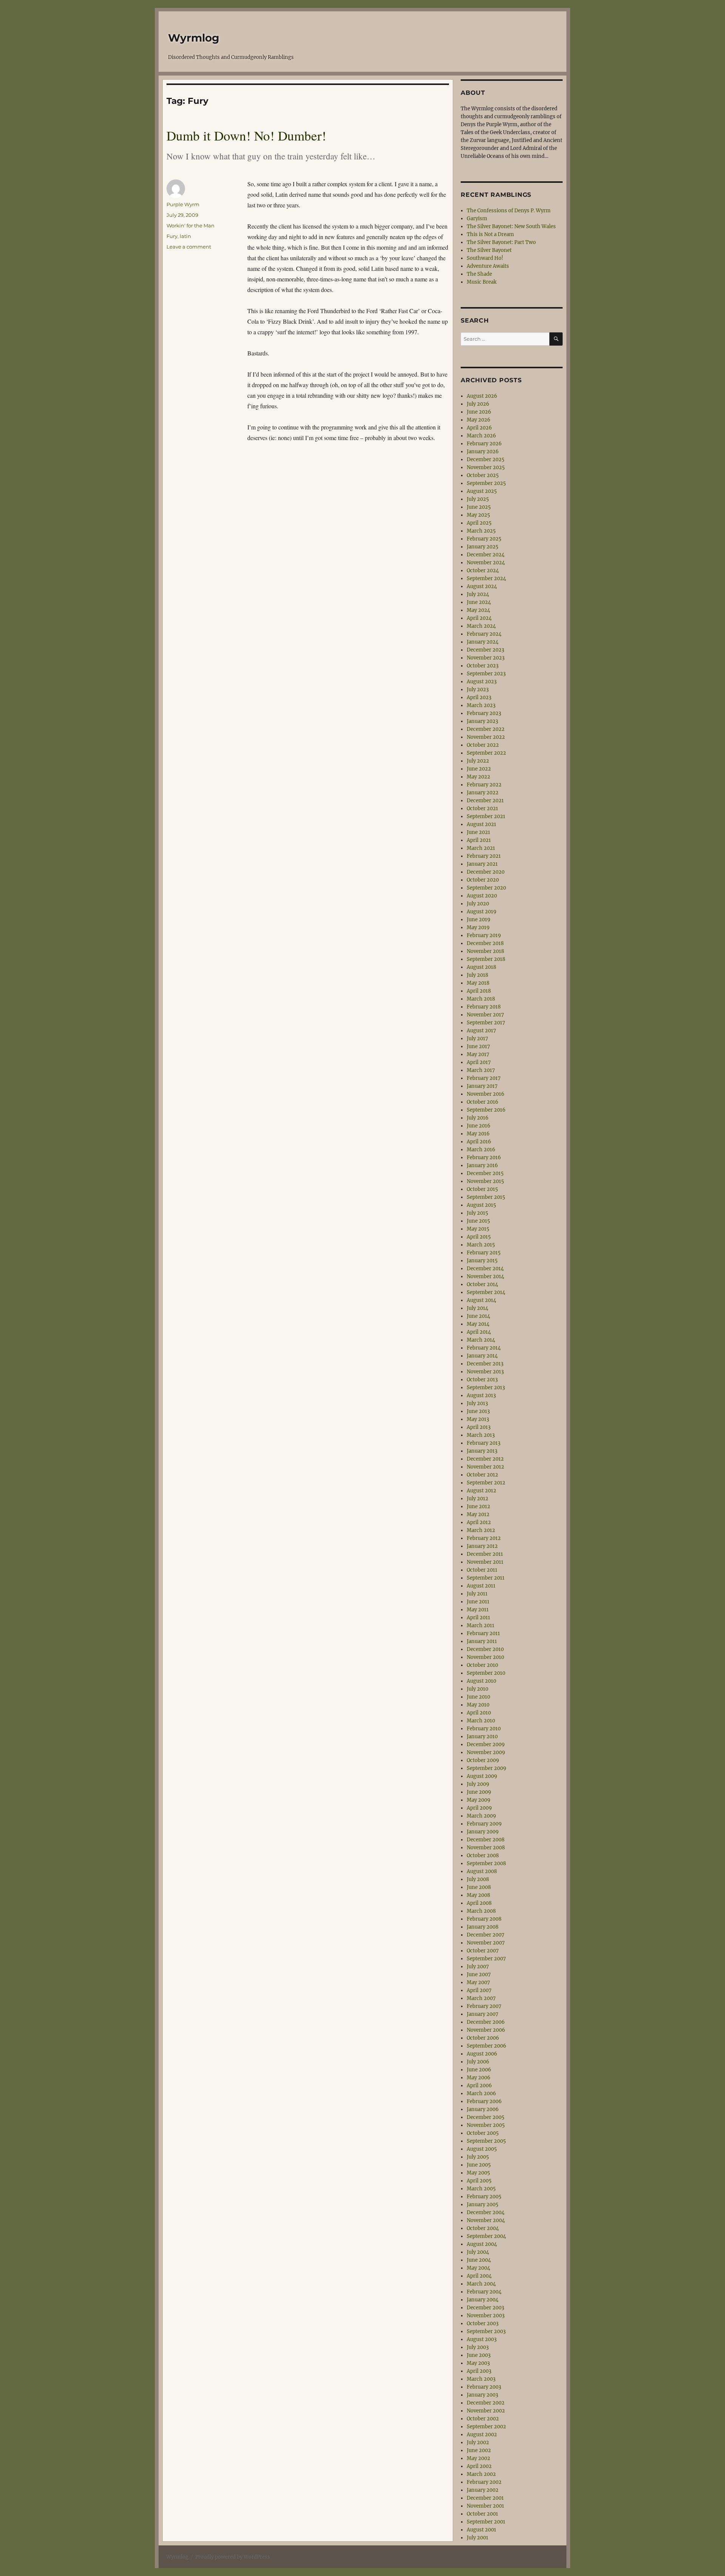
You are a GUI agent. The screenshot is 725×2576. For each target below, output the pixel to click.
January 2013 (482, 1451)
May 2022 (478, 777)
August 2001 (481, 2530)
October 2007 (483, 1951)
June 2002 (479, 2450)
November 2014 (485, 1276)
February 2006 (484, 2101)
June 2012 (478, 1507)
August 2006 (482, 2054)
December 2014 (485, 1269)
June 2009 (479, 1792)
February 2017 (484, 1078)
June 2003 (479, 2355)
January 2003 (482, 2395)
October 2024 (483, 571)
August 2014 (481, 1300)
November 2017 (485, 1015)
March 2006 (481, 2093)
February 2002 (484, 2482)
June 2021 (478, 832)
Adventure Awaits (488, 266)
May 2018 (478, 983)
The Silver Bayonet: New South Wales (511, 226)
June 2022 (479, 769)
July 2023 (478, 690)
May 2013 (478, 1419)
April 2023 (479, 697)
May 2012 (478, 1514)
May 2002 (478, 2458)
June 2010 (478, 1697)
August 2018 (481, 967)
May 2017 (478, 1054)
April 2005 (479, 2181)
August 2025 (482, 491)
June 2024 (479, 602)
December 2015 (485, 1173)
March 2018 (481, 999)
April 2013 (479, 1427)
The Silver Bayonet (489, 250)
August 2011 (481, 1586)
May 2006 (479, 2078)
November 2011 (485, 1562)
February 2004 (484, 2292)
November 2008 (486, 1848)
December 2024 (486, 555)
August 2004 (482, 2244)
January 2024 (483, 642)
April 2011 (478, 1618)
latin (185, 236)
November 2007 (486, 1943)
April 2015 (479, 1237)
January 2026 (483, 452)
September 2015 (486, 1197)
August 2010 (481, 1681)
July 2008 (478, 1879)
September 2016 (486, 1110)
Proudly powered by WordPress (233, 2557)
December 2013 (485, 1364)
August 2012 (481, 1491)
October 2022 (483, 745)
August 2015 (481, 1205)
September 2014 (486, 1292)
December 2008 (486, 1840)
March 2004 (481, 2284)
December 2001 (485, 2498)
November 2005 (486, 2125)
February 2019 (484, 935)
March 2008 (481, 1911)
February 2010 (484, 1729)
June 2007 (479, 1974)
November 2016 (486, 1094)
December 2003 (485, 2308)
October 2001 (482, 2514)
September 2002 (486, 2427)
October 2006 (483, 2038)
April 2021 (479, 840)
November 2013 (485, 1372)
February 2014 (484, 1348)
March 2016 (481, 1150)
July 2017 (477, 1039)
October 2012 (482, 1475)
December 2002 (486, 2403)
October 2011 (482, 1570)
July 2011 (477, 1594)
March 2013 (481, 1435)
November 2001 (485, 2506)
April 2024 (479, 618)
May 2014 (478, 1324)
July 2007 (478, 1967)
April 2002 (479, 2466)
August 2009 (482, 1776)
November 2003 (486, 2316)
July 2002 (478, 2442)
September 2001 (486, 2522)
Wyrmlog (194, 38)
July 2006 (478, 2062)
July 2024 (478, 594)
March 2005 (481, 2189)
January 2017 (482, 1086)
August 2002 (482, 2435)
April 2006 (479, 2086)
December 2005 (486, 2117)
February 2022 (484, 785)
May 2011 (478, 1610)
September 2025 (486, 483)
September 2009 (487, 1768)
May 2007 (478, 1982)
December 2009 (486, 1744)
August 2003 (482, 2339)
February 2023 (484, 713)
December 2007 (486, 1935)
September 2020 (486, 888)
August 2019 (482, 912)
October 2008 (483, 1856)
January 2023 (482, 721)
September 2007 (486, 1959)
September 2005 (486, 2141)
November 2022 (486, 737)
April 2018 (479, 991)
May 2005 (478, 2173)
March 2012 (481, 1530)
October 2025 (483, 475)
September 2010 (486, 1673)
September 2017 (486, 1023)
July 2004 (478, 2252)
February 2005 (484, 2197)
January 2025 (483, 547)
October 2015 (482, 1189)
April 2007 (479, 1990)
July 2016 (478, 1118)
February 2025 (484, 539)
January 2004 (483, 2300)
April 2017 (479, 1062)
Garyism (477, 219)
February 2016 (484, 1158)
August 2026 (482, 396)
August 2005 (482, 2149)
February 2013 (484, 1443)
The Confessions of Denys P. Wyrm (509, 211)
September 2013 (486, 1388)
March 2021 (481, 848)
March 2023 (481, 705)
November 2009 (486, 1752)
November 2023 (486, 658)
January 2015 (482, 1261)
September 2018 (486, 959)
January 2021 (482, 864)
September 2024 (486, 578)
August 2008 (482, 1871)
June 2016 (479, 1126)
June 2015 (478, 1221)
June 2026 (479, 412)
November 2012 (485, 1467)
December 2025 (486, 459)
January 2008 (483, 1927)
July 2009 (478, 1784)
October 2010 (482, 1665)
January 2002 (483, 2490)
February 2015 (484, 1253)
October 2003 (483, 2323)
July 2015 (477, 1213)
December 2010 (485, 1649)
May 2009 (479, 1800)
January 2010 (482, 1737)
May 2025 (478, 515)
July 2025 (478, 499)
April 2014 (479, 1332)
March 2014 (481, 1340)
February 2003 (484, 2387)
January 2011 (482, 1641)
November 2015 (485, 1181)
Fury (172, 236)
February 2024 (484, 634)
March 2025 (481, 531)
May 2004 (478, 2268)
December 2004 (486, 2212)
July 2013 (477, 1403)
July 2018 (477, 975)
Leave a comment (189, 247)
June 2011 (478, 1602)
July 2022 (478, 761)
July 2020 (478, 904)
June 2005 (479, 2165)
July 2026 (478, 404)
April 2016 (479, 1142)
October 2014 (482, 1284)
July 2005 (478, 2157)
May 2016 (478, 1134)
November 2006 (486, 2030)
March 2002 (481, 2474)
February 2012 (484, 1538)
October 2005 (483, 2133)
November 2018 (485, 951)
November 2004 (486, 2220)
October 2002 (483, 2419)
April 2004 (479, 2276)
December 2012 (485, 1459)
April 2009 (479, 1808)
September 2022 (486, 753)
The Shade (479, 274)
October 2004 (483, 2228)
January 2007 (483, 2014)
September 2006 (487, 2046)
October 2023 (483, 666)
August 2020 (482, 896)
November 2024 (486, 563)
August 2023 (482, 682)
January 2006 (483, 2109)
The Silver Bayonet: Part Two (501, 242)
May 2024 (478, 610)
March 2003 (481, 2379)
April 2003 (479, 2371)
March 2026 (481, 436)
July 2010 (477, 1689)
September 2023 (486, 674)
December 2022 (486, 729)
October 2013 (482, 1380)
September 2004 (486, 2236)
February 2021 (484, 856)
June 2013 (478, 1411)
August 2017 (481, 1031)
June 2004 (479, 2260)
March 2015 (481, 1245)
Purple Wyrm (183, 204)
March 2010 (481, 1721)
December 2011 (485, 1554)
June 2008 (479, 1887)
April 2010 (479, 1713)
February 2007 (484, 2006)
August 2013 (481, 1395)
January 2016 (482, 1165)
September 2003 (486, 2331)
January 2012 (482, 1546)
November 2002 (486, 2411)
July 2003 (478, 2347)
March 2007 (481, 1998)
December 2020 (486, 872)
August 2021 (481, 824)
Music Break (482, 282)
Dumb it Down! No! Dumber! (246, 135)
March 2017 (481, 1070)
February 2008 (484, 1919)
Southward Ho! (485, 258)
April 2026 (479, 428)
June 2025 (479, 507)
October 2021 (482, 808)
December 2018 (485, 943)
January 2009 (483, 1832)
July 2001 (477, 2538)
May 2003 (478, 2363)
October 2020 (483, 880)
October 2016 (483, 1102)
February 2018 (484, 1007)
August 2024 (482, 586)
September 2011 (486, 1578)
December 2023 (485, 650)
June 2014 (478, 1316)
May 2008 (478, 1895)
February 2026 (484, 444)
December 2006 (486, 2022)
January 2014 (482, 1356)
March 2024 (481, 626)
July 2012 (477, 1499)
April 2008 (479, 1903)
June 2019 (479, 920)
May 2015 (478, 1229)
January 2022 (483, 793)
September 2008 (486, 1863)
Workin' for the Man (191, 225)
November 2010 (485, 1657)
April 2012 (479, 1522)
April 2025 (479, 523)
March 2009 (481, 1816)
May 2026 (479, 420)
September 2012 (486, 1483)
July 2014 (477, 1308)
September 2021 (486, 816)
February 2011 (483, 1633)
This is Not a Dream (490, 234)
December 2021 (485, 801)
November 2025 (486, 467)
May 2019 (478, 927)
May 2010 (478, 1705)
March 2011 (481, 1625)
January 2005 (483, 2205)
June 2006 (479, 2070)
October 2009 (483, 1760)
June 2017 (478, 1046)
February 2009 (484, 1824)
